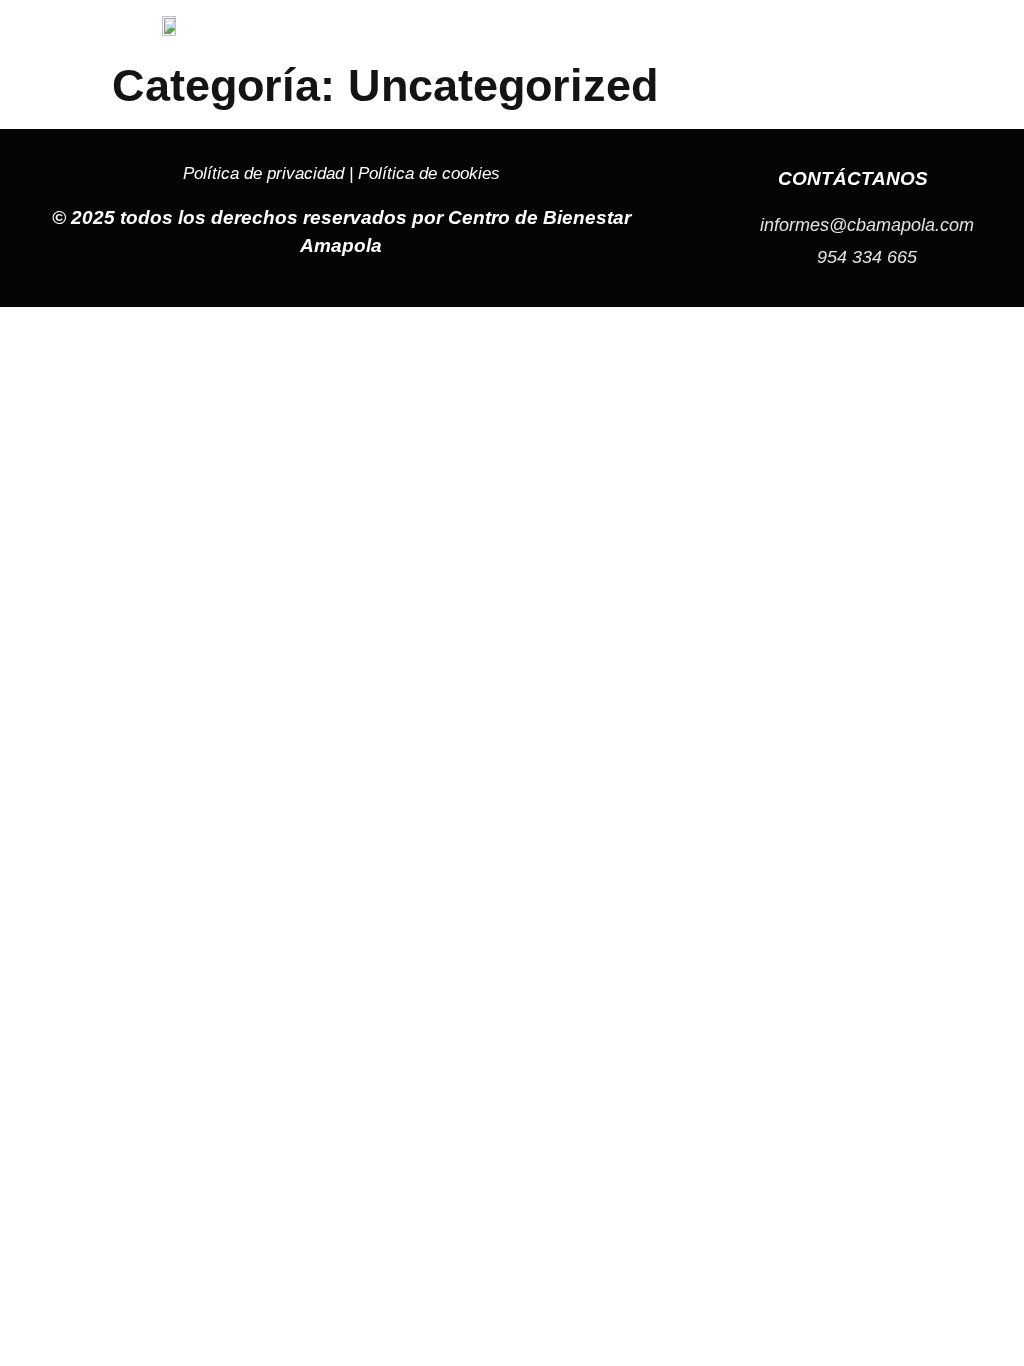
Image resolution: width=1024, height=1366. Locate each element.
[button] (874, 27)
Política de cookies (429, 173)
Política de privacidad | (270, 173)
